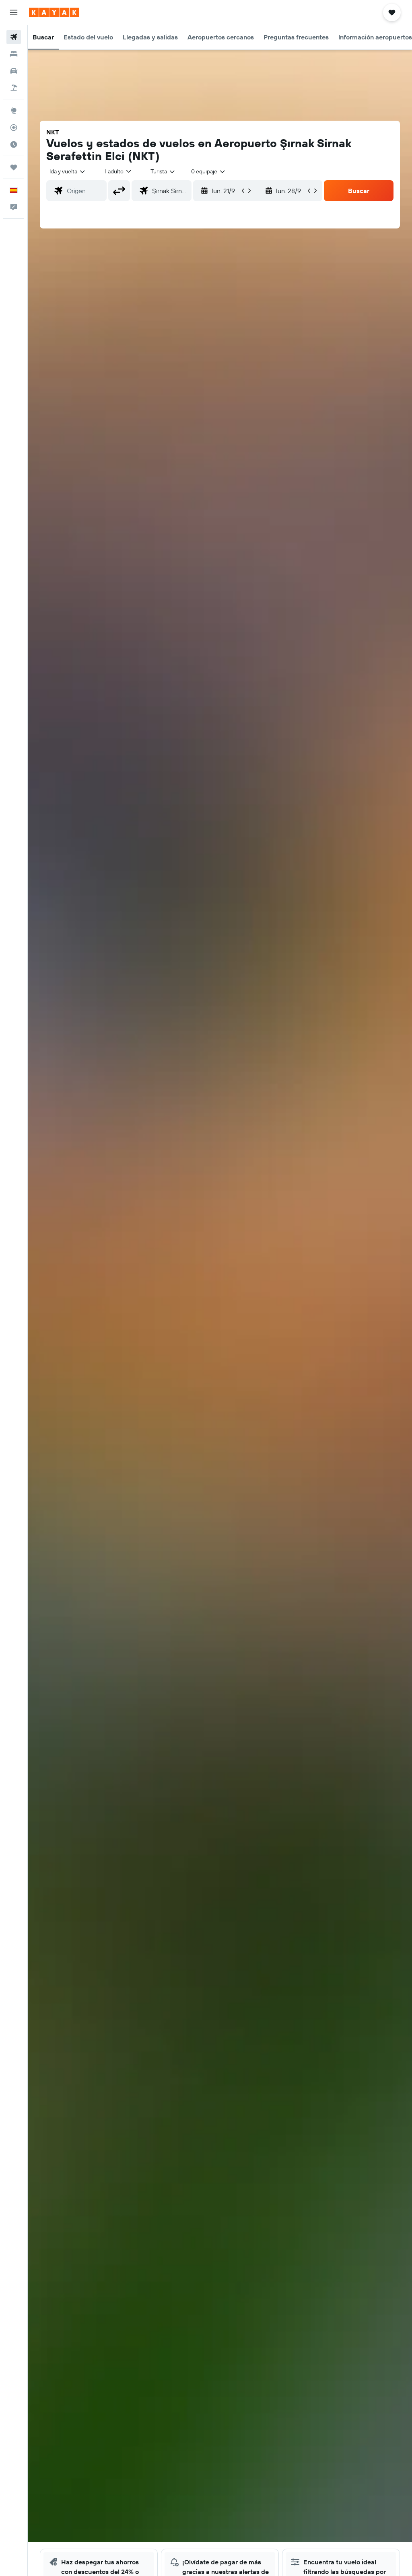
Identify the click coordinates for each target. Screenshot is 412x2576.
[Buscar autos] (14, 71)
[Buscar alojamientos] (14, 54)
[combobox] (163, 171)
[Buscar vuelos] (14, 37)
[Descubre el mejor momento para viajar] (14, 144)
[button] (14, 12)
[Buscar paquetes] (14, 88)
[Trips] (14, 167)
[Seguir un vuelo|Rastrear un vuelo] (14, 128)
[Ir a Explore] (14, 111)
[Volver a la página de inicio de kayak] (54, 12)
